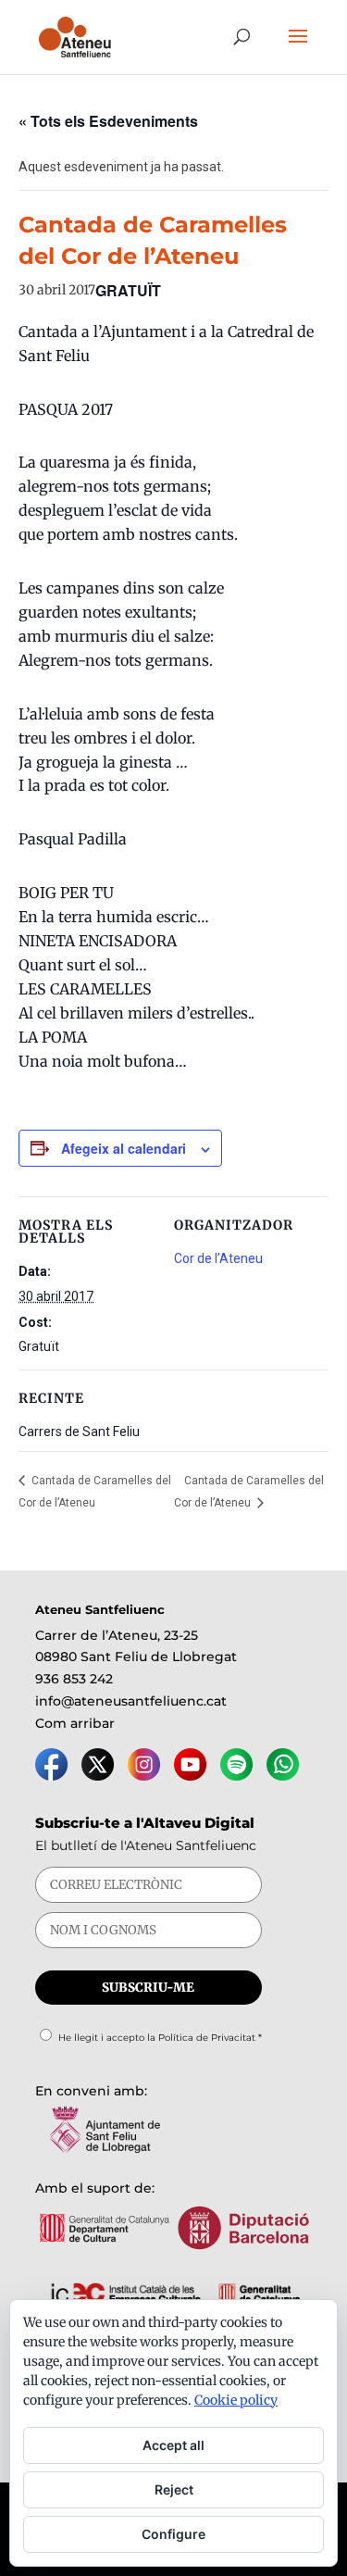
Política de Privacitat (207, 2038)
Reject (174, 2489)
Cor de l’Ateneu (218, 1258)
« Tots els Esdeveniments (108, 121)
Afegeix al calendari (124, 1148)
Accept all (173, 2445)
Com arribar (75, 1723)
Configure (173, 2534)
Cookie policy (236, 2400)
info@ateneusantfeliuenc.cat (131, 1701)
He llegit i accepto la (160, 2038)
